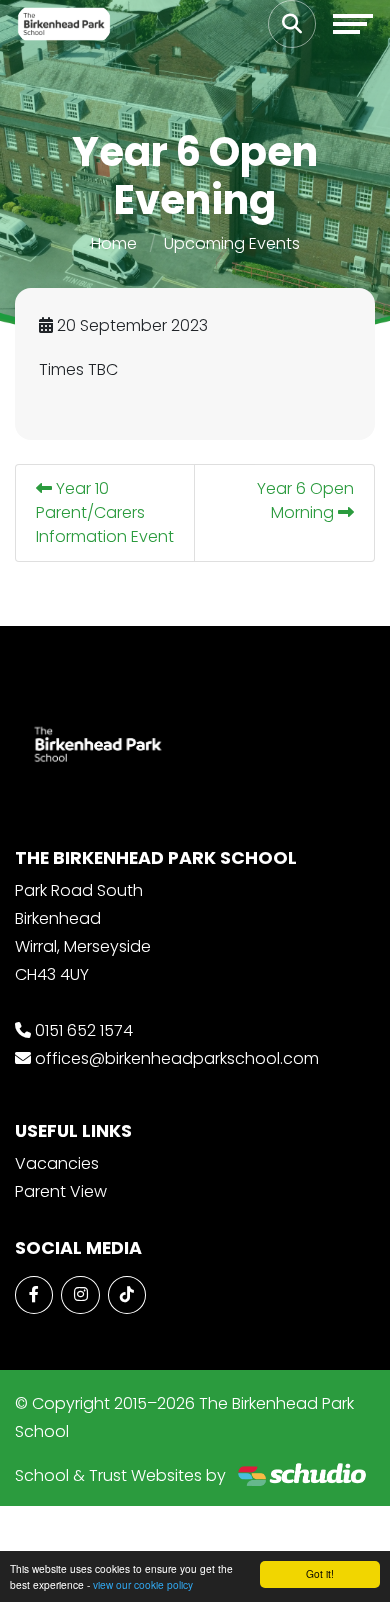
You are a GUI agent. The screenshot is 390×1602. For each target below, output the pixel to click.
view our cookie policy (143, 1584)
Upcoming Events (232, 243)
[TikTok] (127, 1295)
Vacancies (57, 1163)
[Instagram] (80, 1295)
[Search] (292, 24)
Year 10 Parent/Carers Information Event (105, 512)
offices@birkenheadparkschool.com (177, 1058)
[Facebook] (34, 1295)
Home (114, 243)
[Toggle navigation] (353, 24)
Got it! (320, 1573)
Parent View (61, 1191)
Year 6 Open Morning (305, 500)
